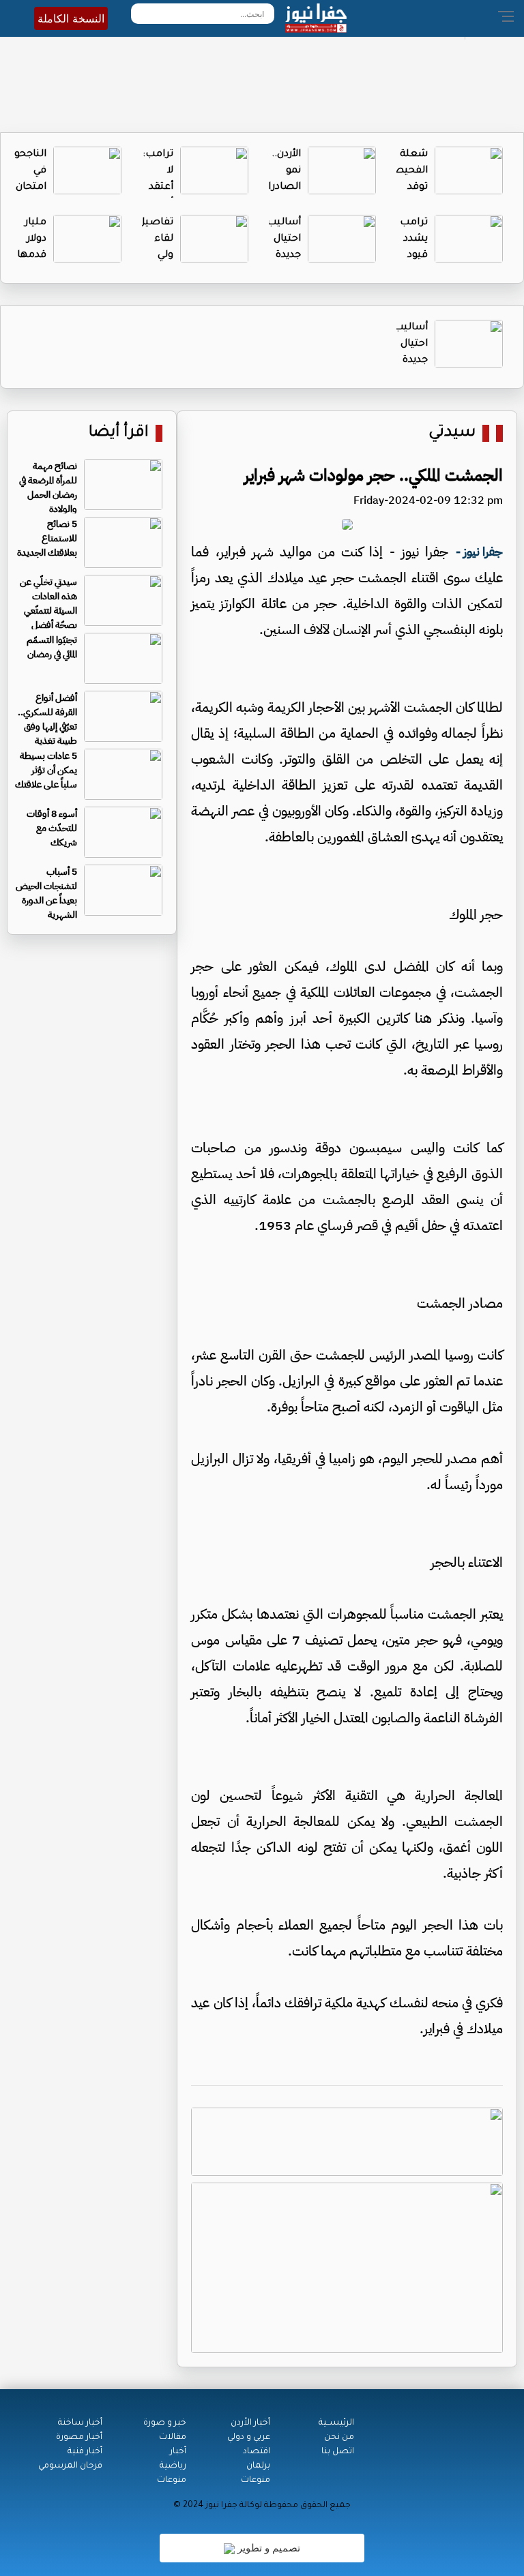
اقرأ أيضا (119, 433)
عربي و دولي (249, 2438)
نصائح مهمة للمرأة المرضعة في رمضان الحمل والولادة (48, 488)
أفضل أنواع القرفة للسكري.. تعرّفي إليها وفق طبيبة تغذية (47, 719)
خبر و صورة (165, 2423)
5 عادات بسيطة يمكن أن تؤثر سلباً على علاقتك (46, 770)
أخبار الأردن (250, 2423)
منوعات (256, 2481)
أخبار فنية (85, 2452)
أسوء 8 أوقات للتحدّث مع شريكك (52, 828)
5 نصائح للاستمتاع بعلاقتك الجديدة (47, 538)
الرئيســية (336, 2423)
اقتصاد (257, 2452)
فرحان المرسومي (70, 2466)
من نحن (339, 2438)
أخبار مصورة (79, 2438)
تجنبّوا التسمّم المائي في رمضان (52, 647)
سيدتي (452, 433)
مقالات (173, 2438)
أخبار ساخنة (80, 2423)
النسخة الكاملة (71, 18)
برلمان (258, 2466)
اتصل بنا (338, 2452)
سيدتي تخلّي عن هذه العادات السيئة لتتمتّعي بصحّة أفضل (48, 603)
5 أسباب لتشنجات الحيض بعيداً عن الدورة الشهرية (46, 893)
